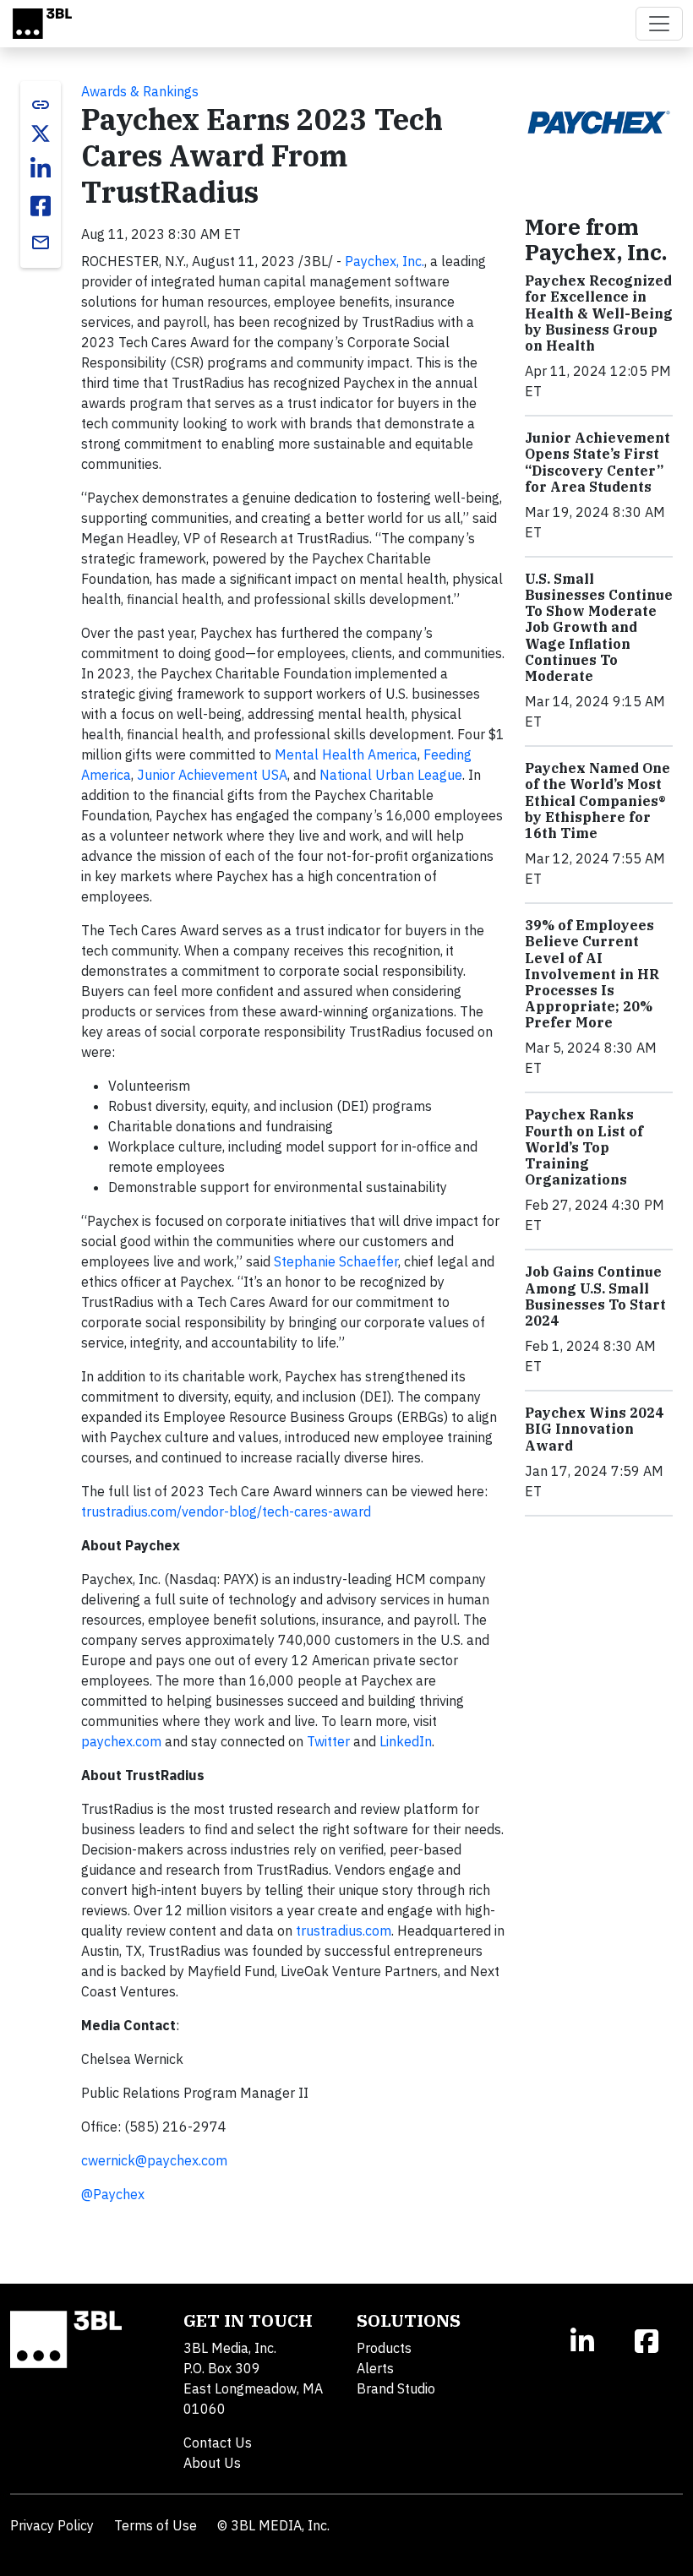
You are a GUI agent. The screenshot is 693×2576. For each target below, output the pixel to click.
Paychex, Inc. (385, 261)
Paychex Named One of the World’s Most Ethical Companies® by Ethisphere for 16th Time (598, 801)
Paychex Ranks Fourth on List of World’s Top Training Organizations (584, 1147)
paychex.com (121, 1741)
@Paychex (113, 2194)
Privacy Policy (52, 2525)
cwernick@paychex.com (154, 2160)
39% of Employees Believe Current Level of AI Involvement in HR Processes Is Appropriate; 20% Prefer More (592, 974)
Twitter (328, 1741)
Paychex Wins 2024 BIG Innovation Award (594, 1429)
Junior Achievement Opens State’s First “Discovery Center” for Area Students (598, 462)
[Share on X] (41, 133)
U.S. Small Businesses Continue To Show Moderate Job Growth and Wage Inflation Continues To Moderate (599, 627)
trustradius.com (344, 1931)
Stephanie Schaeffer (336, 1261)
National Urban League (391, 775)
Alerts (375, 2368)
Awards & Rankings (140, 91)
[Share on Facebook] (41, 206)
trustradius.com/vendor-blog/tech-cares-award (226, 1511)
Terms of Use (156, 2525)
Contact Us (218, 2443)
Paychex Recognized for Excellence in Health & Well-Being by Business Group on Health (599, 313)
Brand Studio (396, 2388)
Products (384, 2348)
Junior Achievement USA (212, 775)
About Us (212, 2463)
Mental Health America (346, 754)
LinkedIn (406, 1741)
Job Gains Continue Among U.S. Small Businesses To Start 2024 (595, 1296)
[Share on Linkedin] (41, 169)
